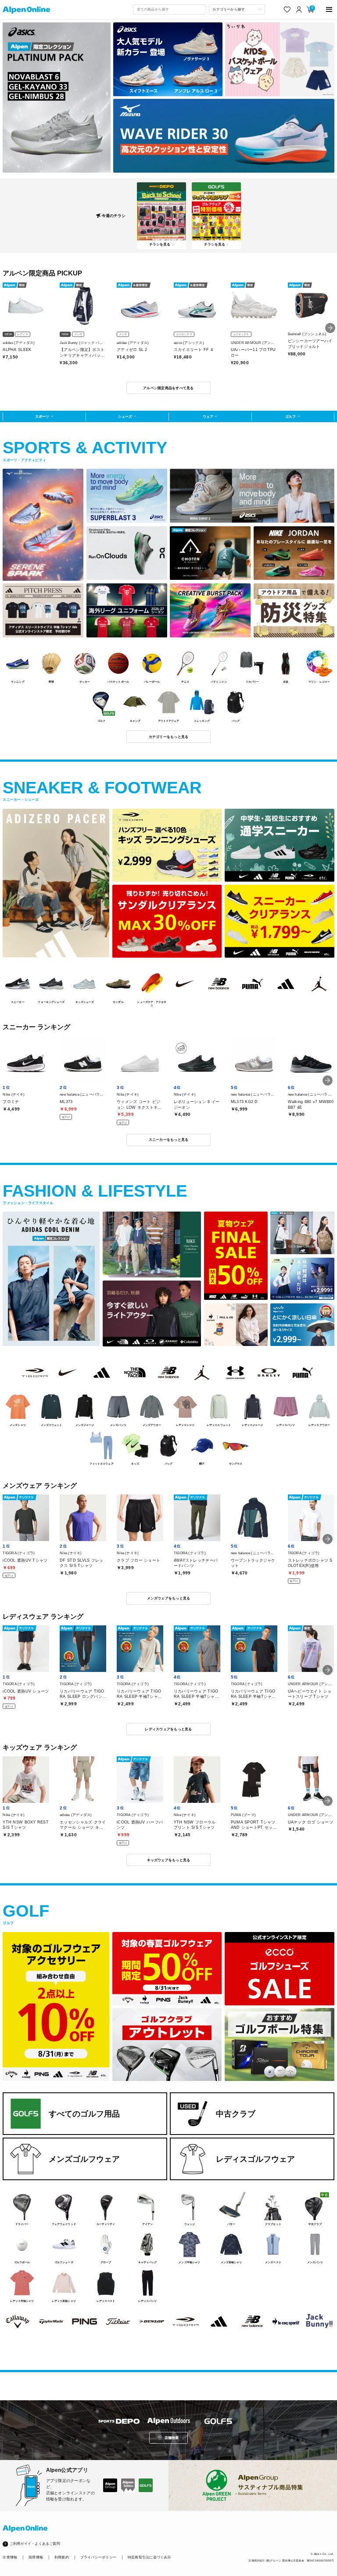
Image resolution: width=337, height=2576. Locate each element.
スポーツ (42, 416)
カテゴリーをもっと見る (169, 737)
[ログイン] (299, 9)
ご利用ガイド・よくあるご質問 (35, 2544)
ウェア (208, 416)
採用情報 (36, 2557)
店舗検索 (172, 2438)
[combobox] (169, 9)
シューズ (125, 416)
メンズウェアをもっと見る (169, 1598)
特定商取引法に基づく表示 (149, 2557)
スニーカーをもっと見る (169, 1140)
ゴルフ (290, 416)
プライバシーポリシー (98, 2557)
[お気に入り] (287, 9)
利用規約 (62, 2557)
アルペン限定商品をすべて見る (168, 388)
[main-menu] (329, 9)
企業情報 (10, 2557)
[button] (330, 328)
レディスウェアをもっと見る (168, 1729)
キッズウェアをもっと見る (169, 1860)
